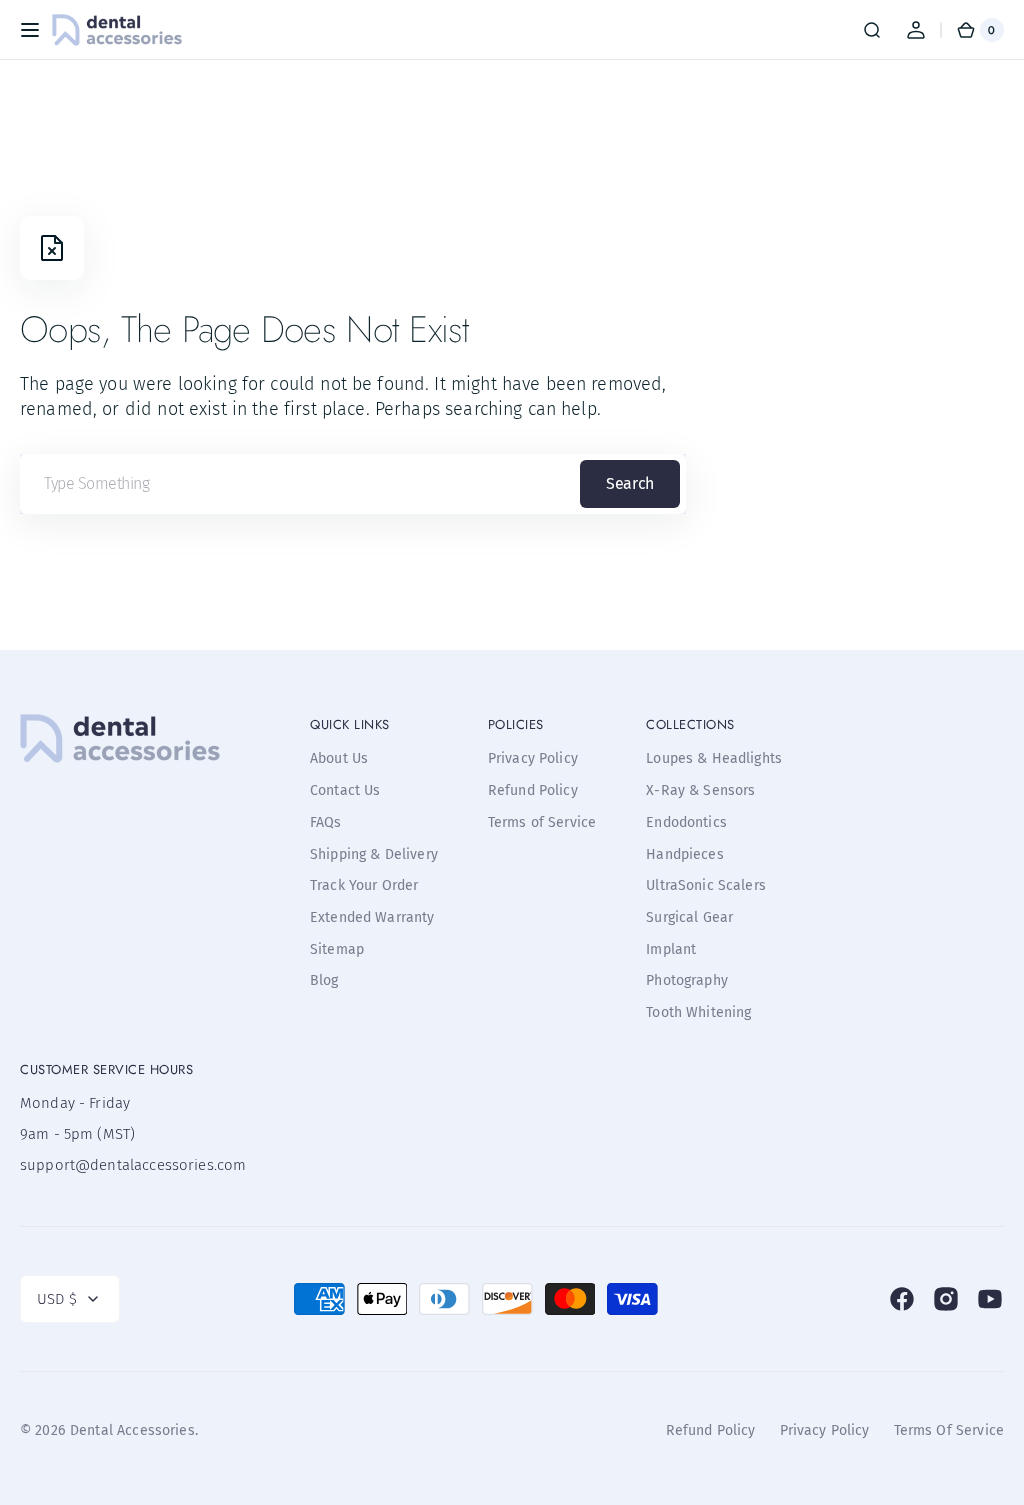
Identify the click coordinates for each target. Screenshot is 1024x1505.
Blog (324, 980)
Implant (671, 949)
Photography (687, 980)
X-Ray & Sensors (700, 790)
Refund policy (711, 1430)
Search (629, 483)
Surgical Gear (689, 917)
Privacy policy (825, 1430)
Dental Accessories (132, 1430)
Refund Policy (533, 790)
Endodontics (686, 822)
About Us (339, 758)
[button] (30, 30)
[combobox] (353, 484)
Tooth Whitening (698, 1012)
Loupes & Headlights (714, 758)
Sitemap (337, 949)
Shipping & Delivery (374, 854)
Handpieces (685, 854)
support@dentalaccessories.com (120, 1165)
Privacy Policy (533, 758)
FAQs (326, 822)
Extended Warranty (372, 917)
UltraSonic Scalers (706, 885)
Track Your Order (364, 885)
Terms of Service (542, 822)
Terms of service (949, 1430)
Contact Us (345, 790)
